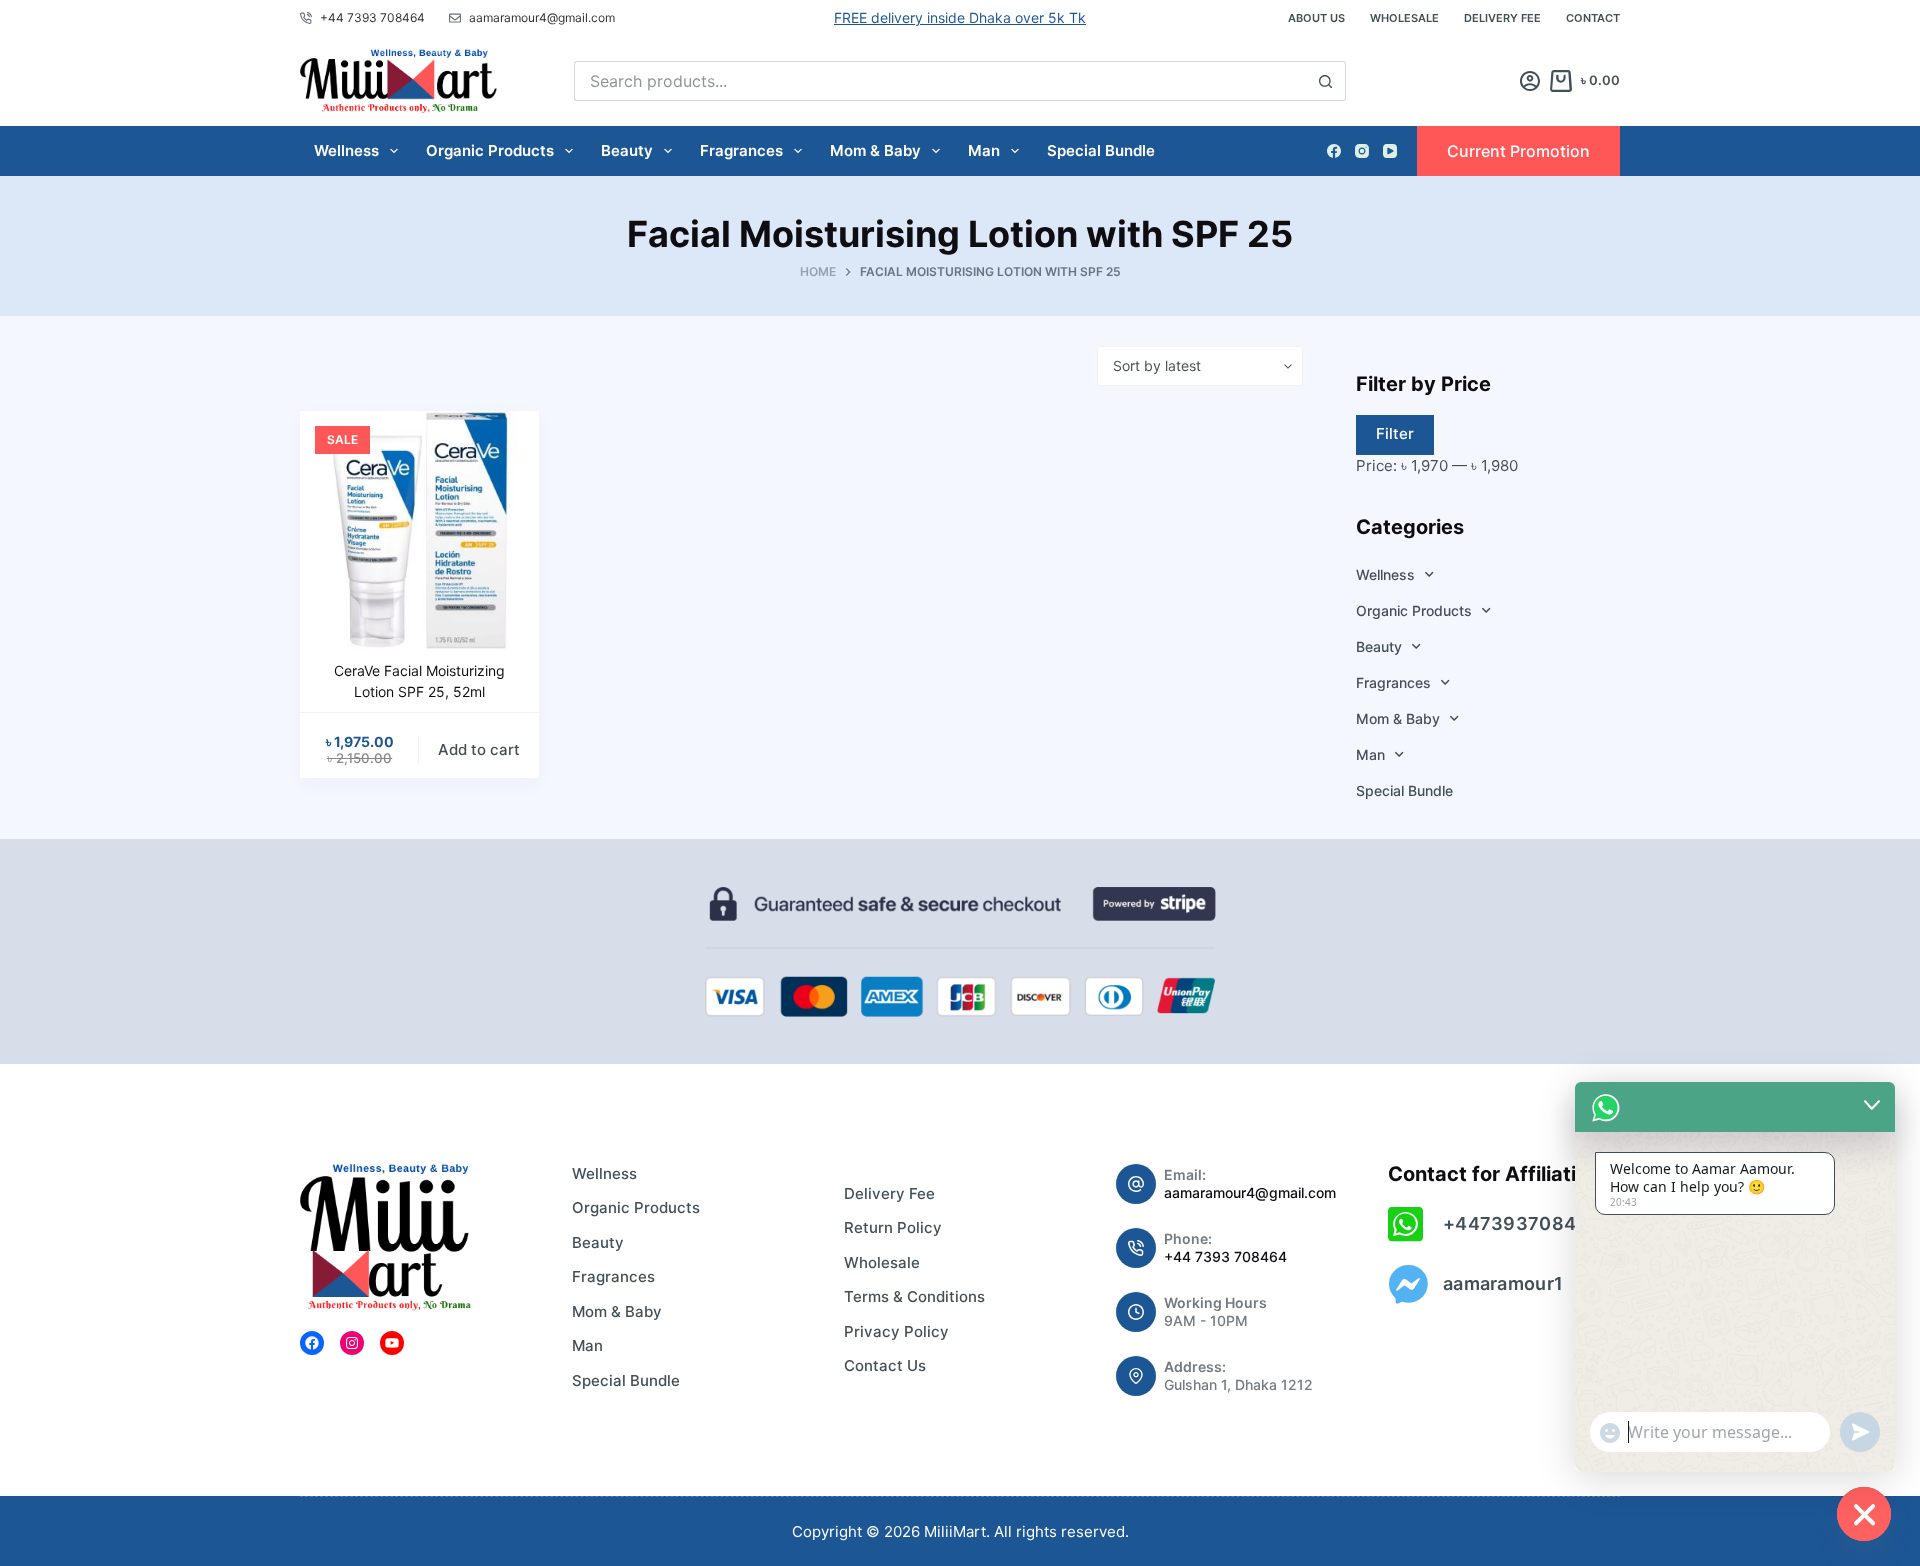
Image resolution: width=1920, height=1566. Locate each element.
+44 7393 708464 (1225, 1256)
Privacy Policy (896, 1331)
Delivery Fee (1502, 18)
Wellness (346, 150)
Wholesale (1404, 18)
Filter (1395, 433)
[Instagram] (1362, 151)
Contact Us (885, 1365)
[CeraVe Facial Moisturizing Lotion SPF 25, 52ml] (419, 530)
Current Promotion (1518, 151)
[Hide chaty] (1864, 1514)
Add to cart (479, 749)
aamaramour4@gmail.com (1250, 1192)
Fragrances (741, 150)
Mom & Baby (875, 150)
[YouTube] (1390, 151)
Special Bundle (1101, 150)
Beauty (627, 150)
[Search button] (1326, 81)
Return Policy (893, 1227)
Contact (1593, 18)
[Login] (1530, 81)
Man (984, 150)
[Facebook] (1334, 151)
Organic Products (490, 150)
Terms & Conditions (914, 1296)
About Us (1316, 18)
